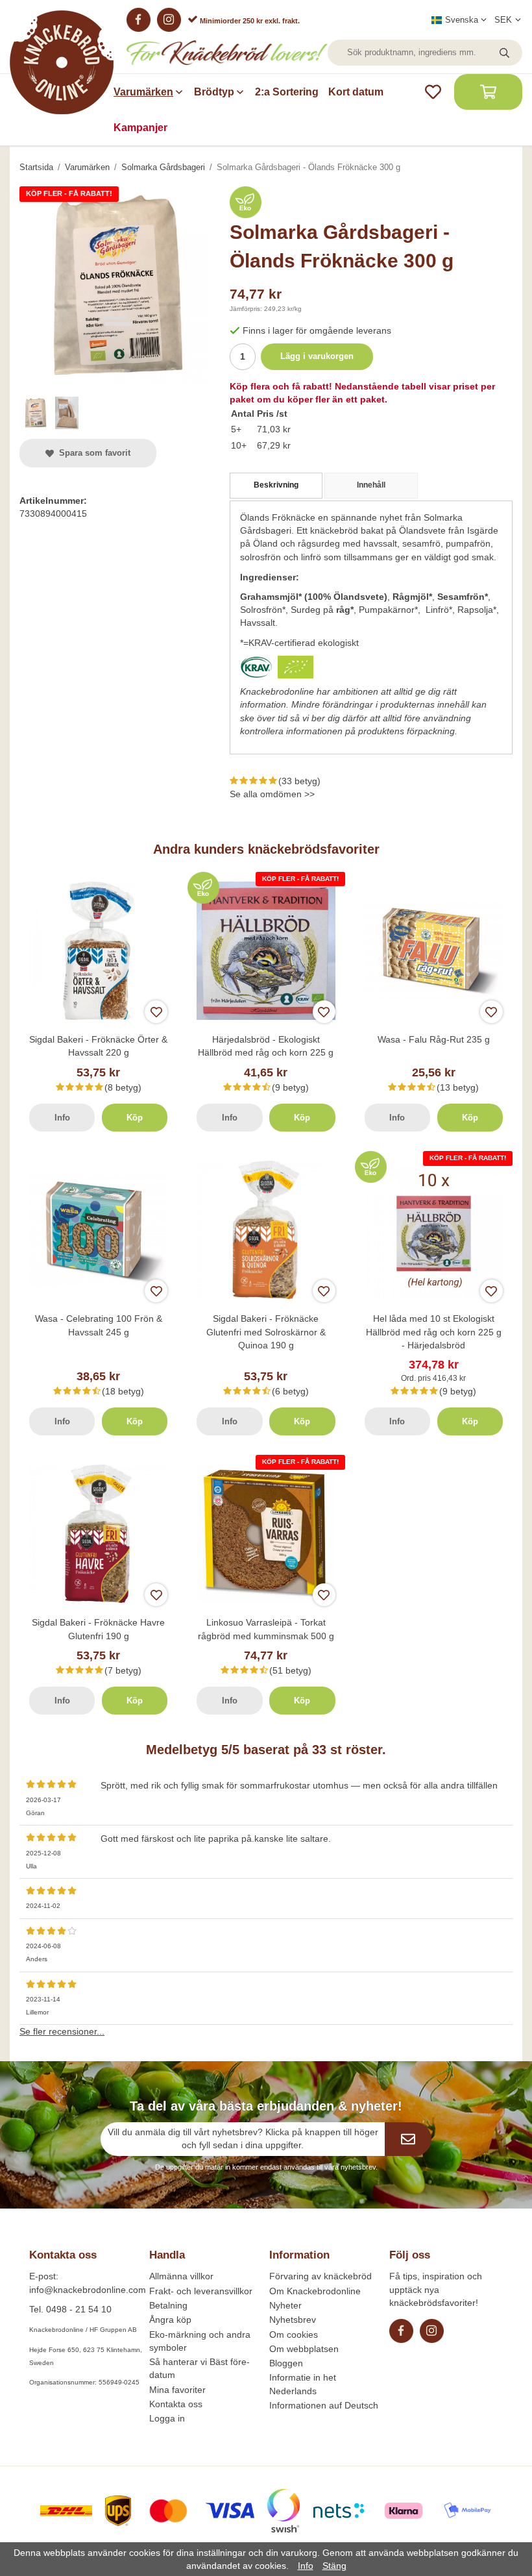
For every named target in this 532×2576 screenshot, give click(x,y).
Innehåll (371, 485)
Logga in (167, 2418)
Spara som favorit (92, 453)
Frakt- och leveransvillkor (201, 2291)
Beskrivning (276, 485)
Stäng (334, 2566)
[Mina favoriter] (433, 92)
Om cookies (294, 2334)
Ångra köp (170, 2320)
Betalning (168, 2305)
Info (62, 1118)
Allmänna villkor (181, 2276)
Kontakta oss (176, 2404)
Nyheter (285, 2305)
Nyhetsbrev (293, 2320)
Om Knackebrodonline (315, 2291)
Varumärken (143, 92)
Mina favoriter (177, 2390)
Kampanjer (140, 128)
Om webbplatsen (304, 2349)
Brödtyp (214, 92)
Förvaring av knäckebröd (320, 2276)
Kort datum (356, 92)
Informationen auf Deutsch (324, 2405)
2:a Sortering (287, 92)
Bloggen (286, 2363)
